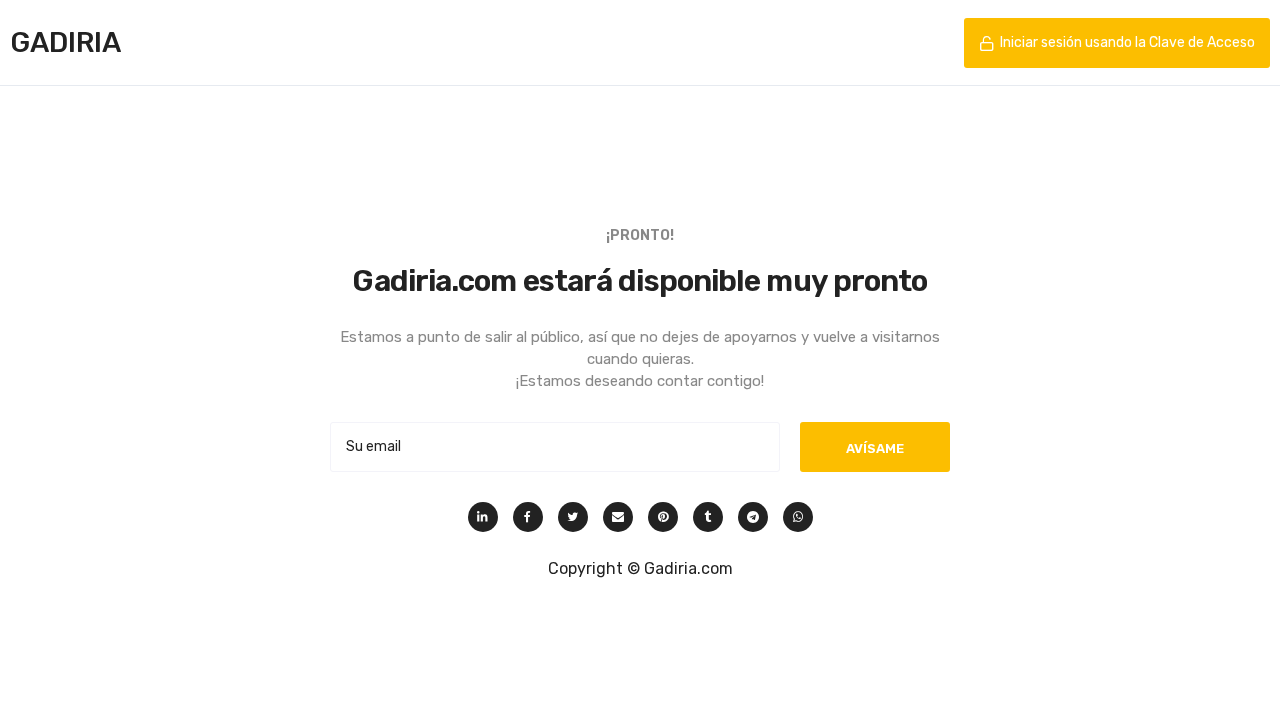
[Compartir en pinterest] (663, 517)
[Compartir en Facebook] (528, 517)
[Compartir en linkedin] (483, 517)
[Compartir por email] (618, 517)
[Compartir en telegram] (753, 517)
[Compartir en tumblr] (708, 517)
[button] (1117, 43)
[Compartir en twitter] (573, 517)
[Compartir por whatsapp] (798, 517)
